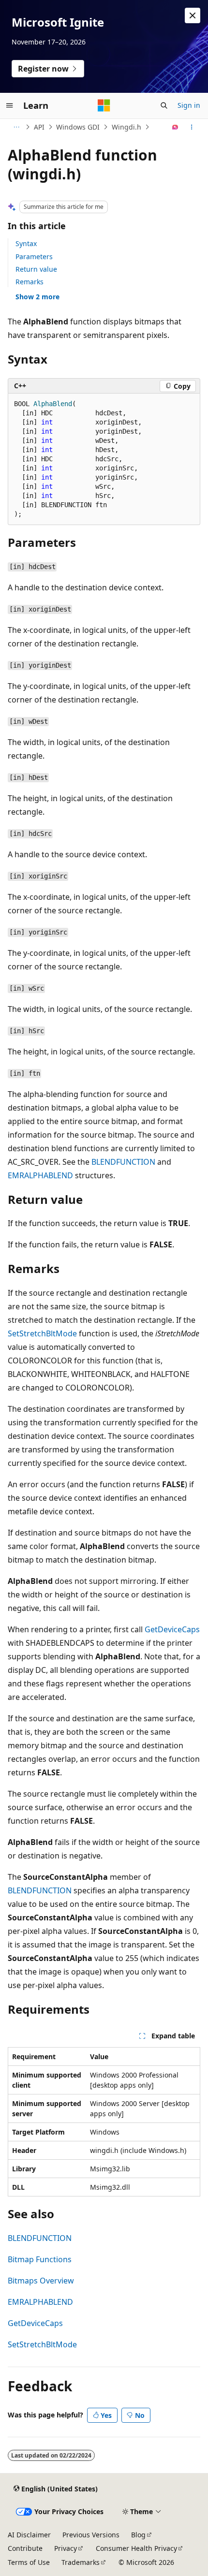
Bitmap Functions (40, 2259)
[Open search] (164, 105)
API (39, 127)
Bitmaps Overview (41, 2281)
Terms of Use (29, 2562)
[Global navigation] (10, 105)
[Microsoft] (104, 105)
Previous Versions (91, 2535)
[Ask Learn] (175, 127)
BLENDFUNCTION (123, 1162)
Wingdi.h (126, 127)
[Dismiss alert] (193, 15)
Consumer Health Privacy (136, 2548)
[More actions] (192, 127)
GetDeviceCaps (172, 1629)
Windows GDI (78, 127)
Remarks (30, 282)
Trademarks (81, 2562)
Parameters (34, 256)
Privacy (66, 2548)
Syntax (26, 243)
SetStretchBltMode (42, 1333)
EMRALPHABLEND (40, 1175)
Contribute (25, 2548)
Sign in (189, 105)
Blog (138, 2535)
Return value (36, 269)
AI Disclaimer (29, 2535)
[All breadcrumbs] (16, 127)
